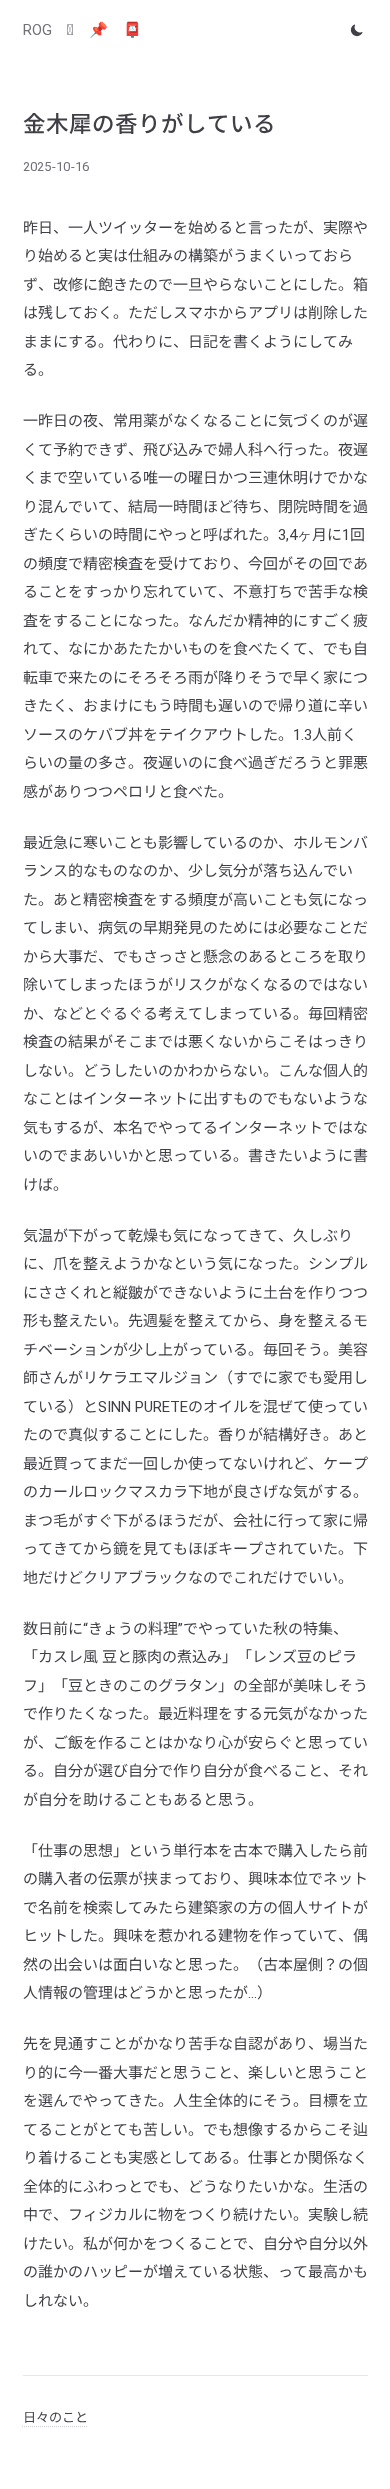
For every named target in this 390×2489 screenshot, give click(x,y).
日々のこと (55, 2417)
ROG (37, 30)
